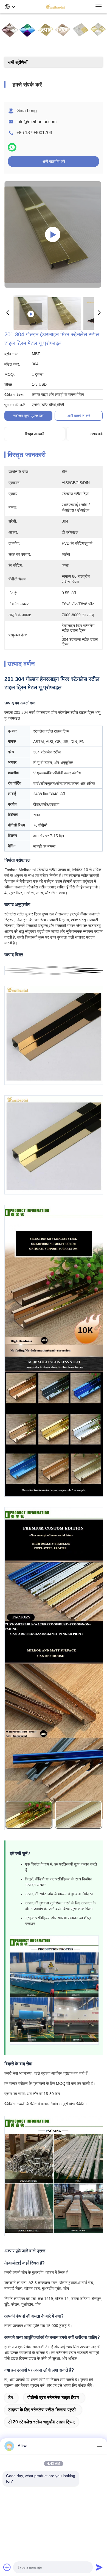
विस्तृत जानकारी (35, 434)
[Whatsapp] (12, 147)
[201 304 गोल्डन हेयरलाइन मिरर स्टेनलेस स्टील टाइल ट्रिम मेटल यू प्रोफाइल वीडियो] (53, 234)
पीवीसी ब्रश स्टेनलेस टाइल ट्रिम (53, 2398)
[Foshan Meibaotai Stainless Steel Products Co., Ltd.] (55, 7)
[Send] (99, 2567)
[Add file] (7, 2567)
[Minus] (99, 2446)
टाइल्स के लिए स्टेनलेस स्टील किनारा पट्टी (42, 2410)
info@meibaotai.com (36, 122)
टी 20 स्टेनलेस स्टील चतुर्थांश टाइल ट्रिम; (42, 2422)
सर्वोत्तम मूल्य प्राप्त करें (28, 416)
